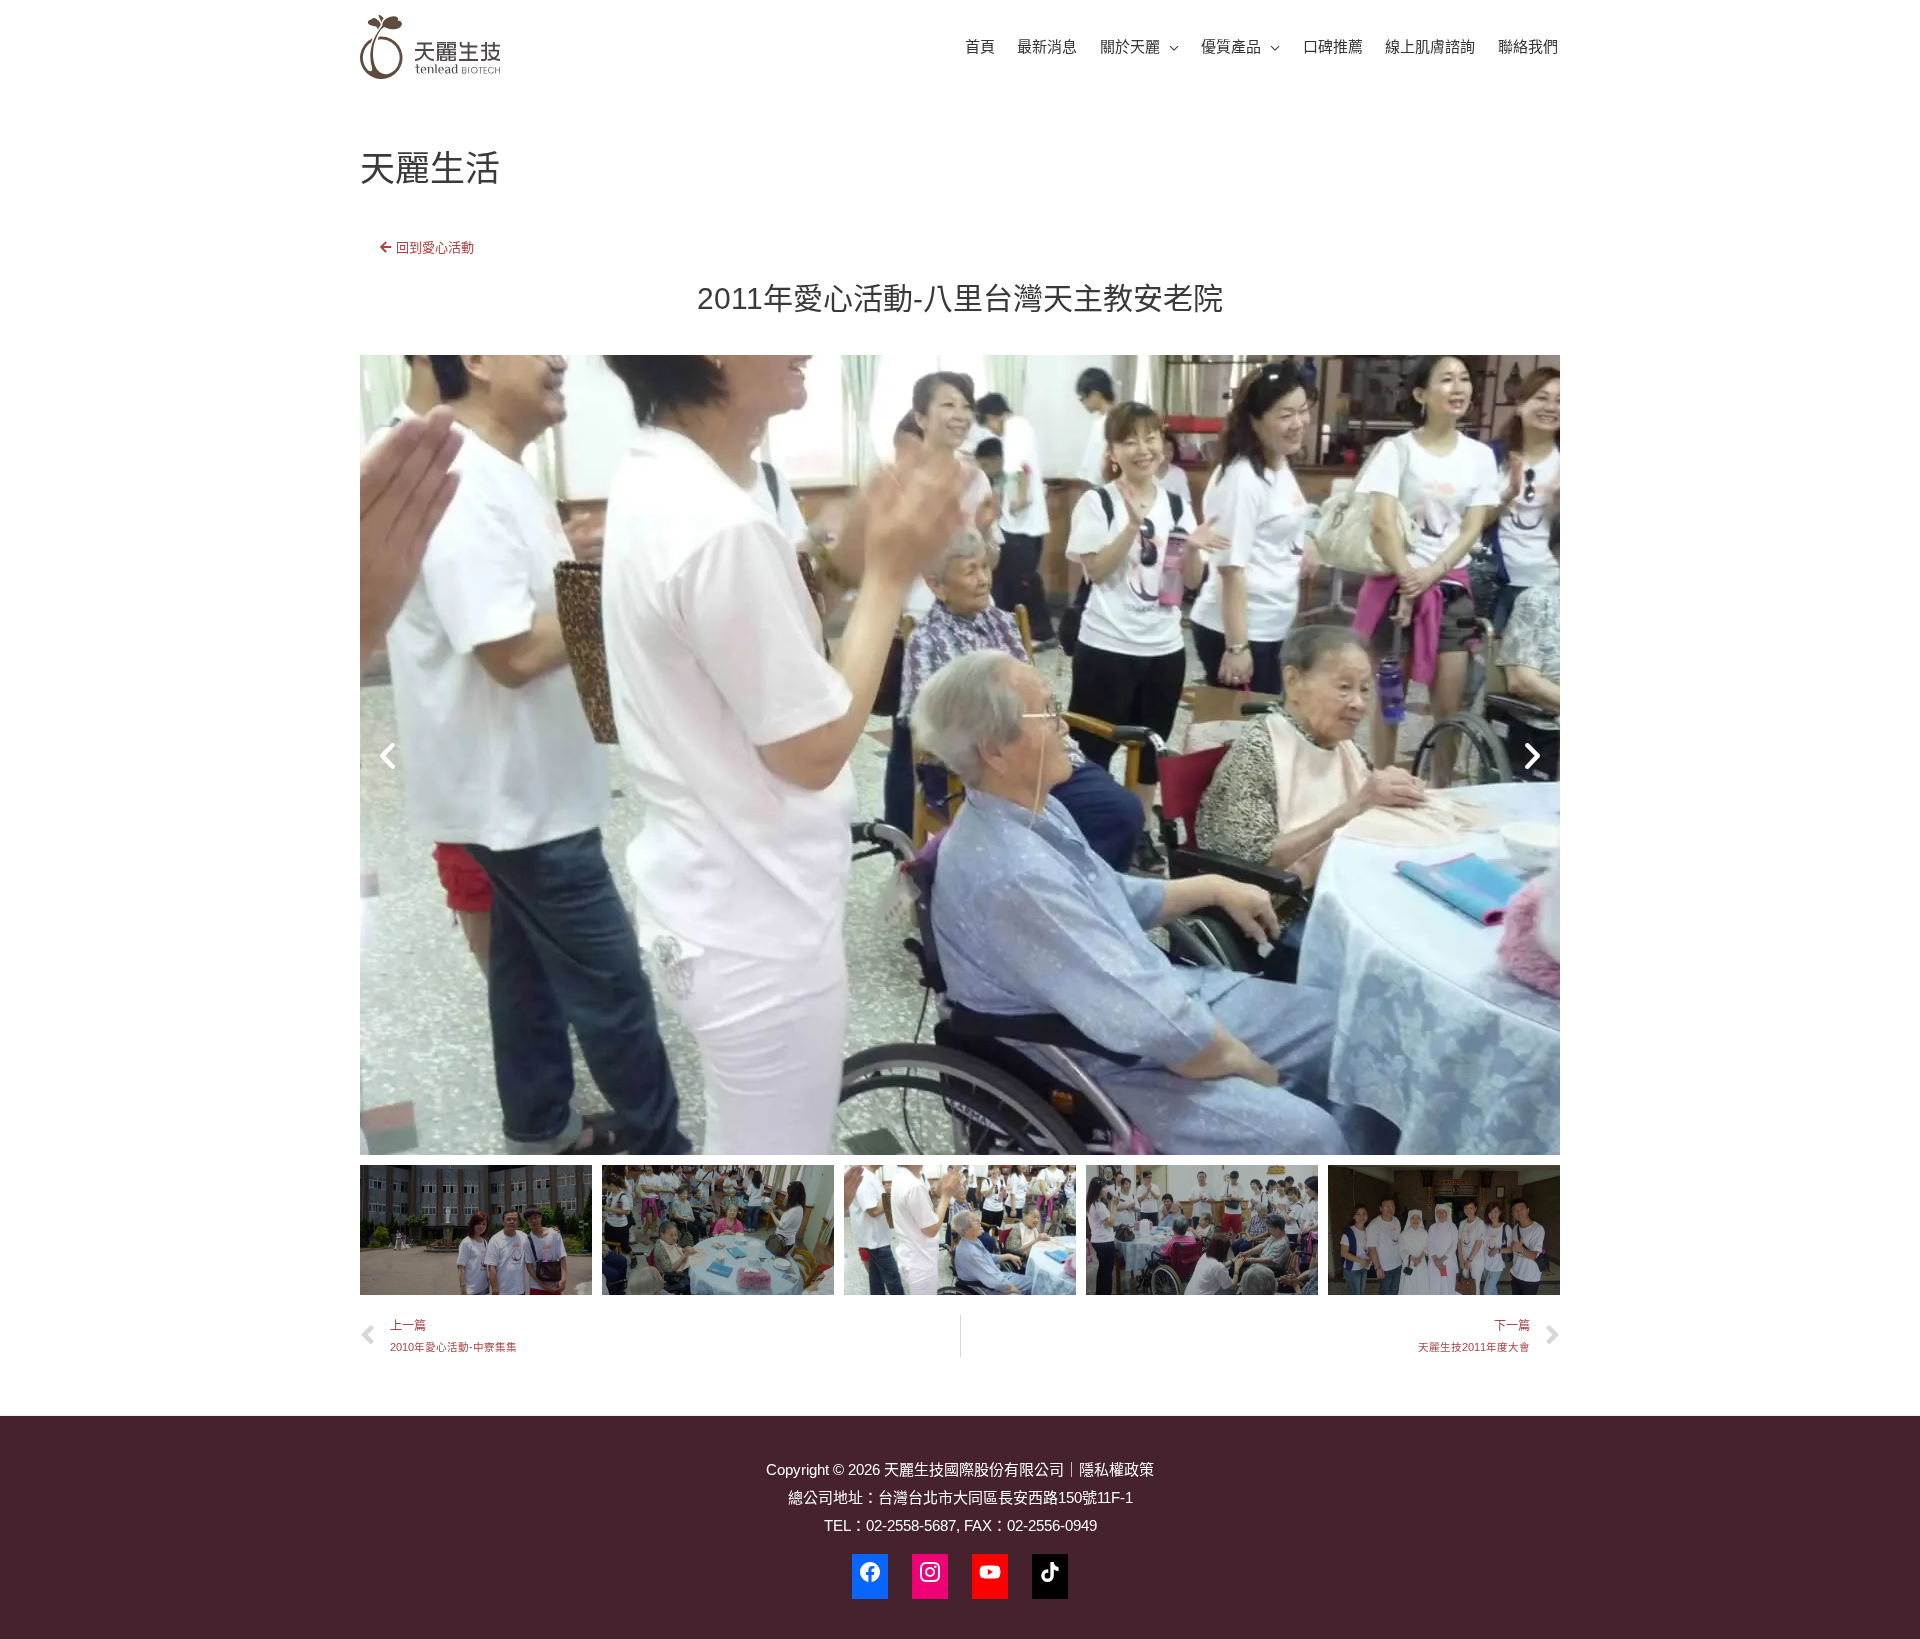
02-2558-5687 (911, 1525)
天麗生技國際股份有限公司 (974, 1469)
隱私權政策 (1116, 1469)
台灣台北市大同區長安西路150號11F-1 (1005, 1497)
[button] (387, 754)
